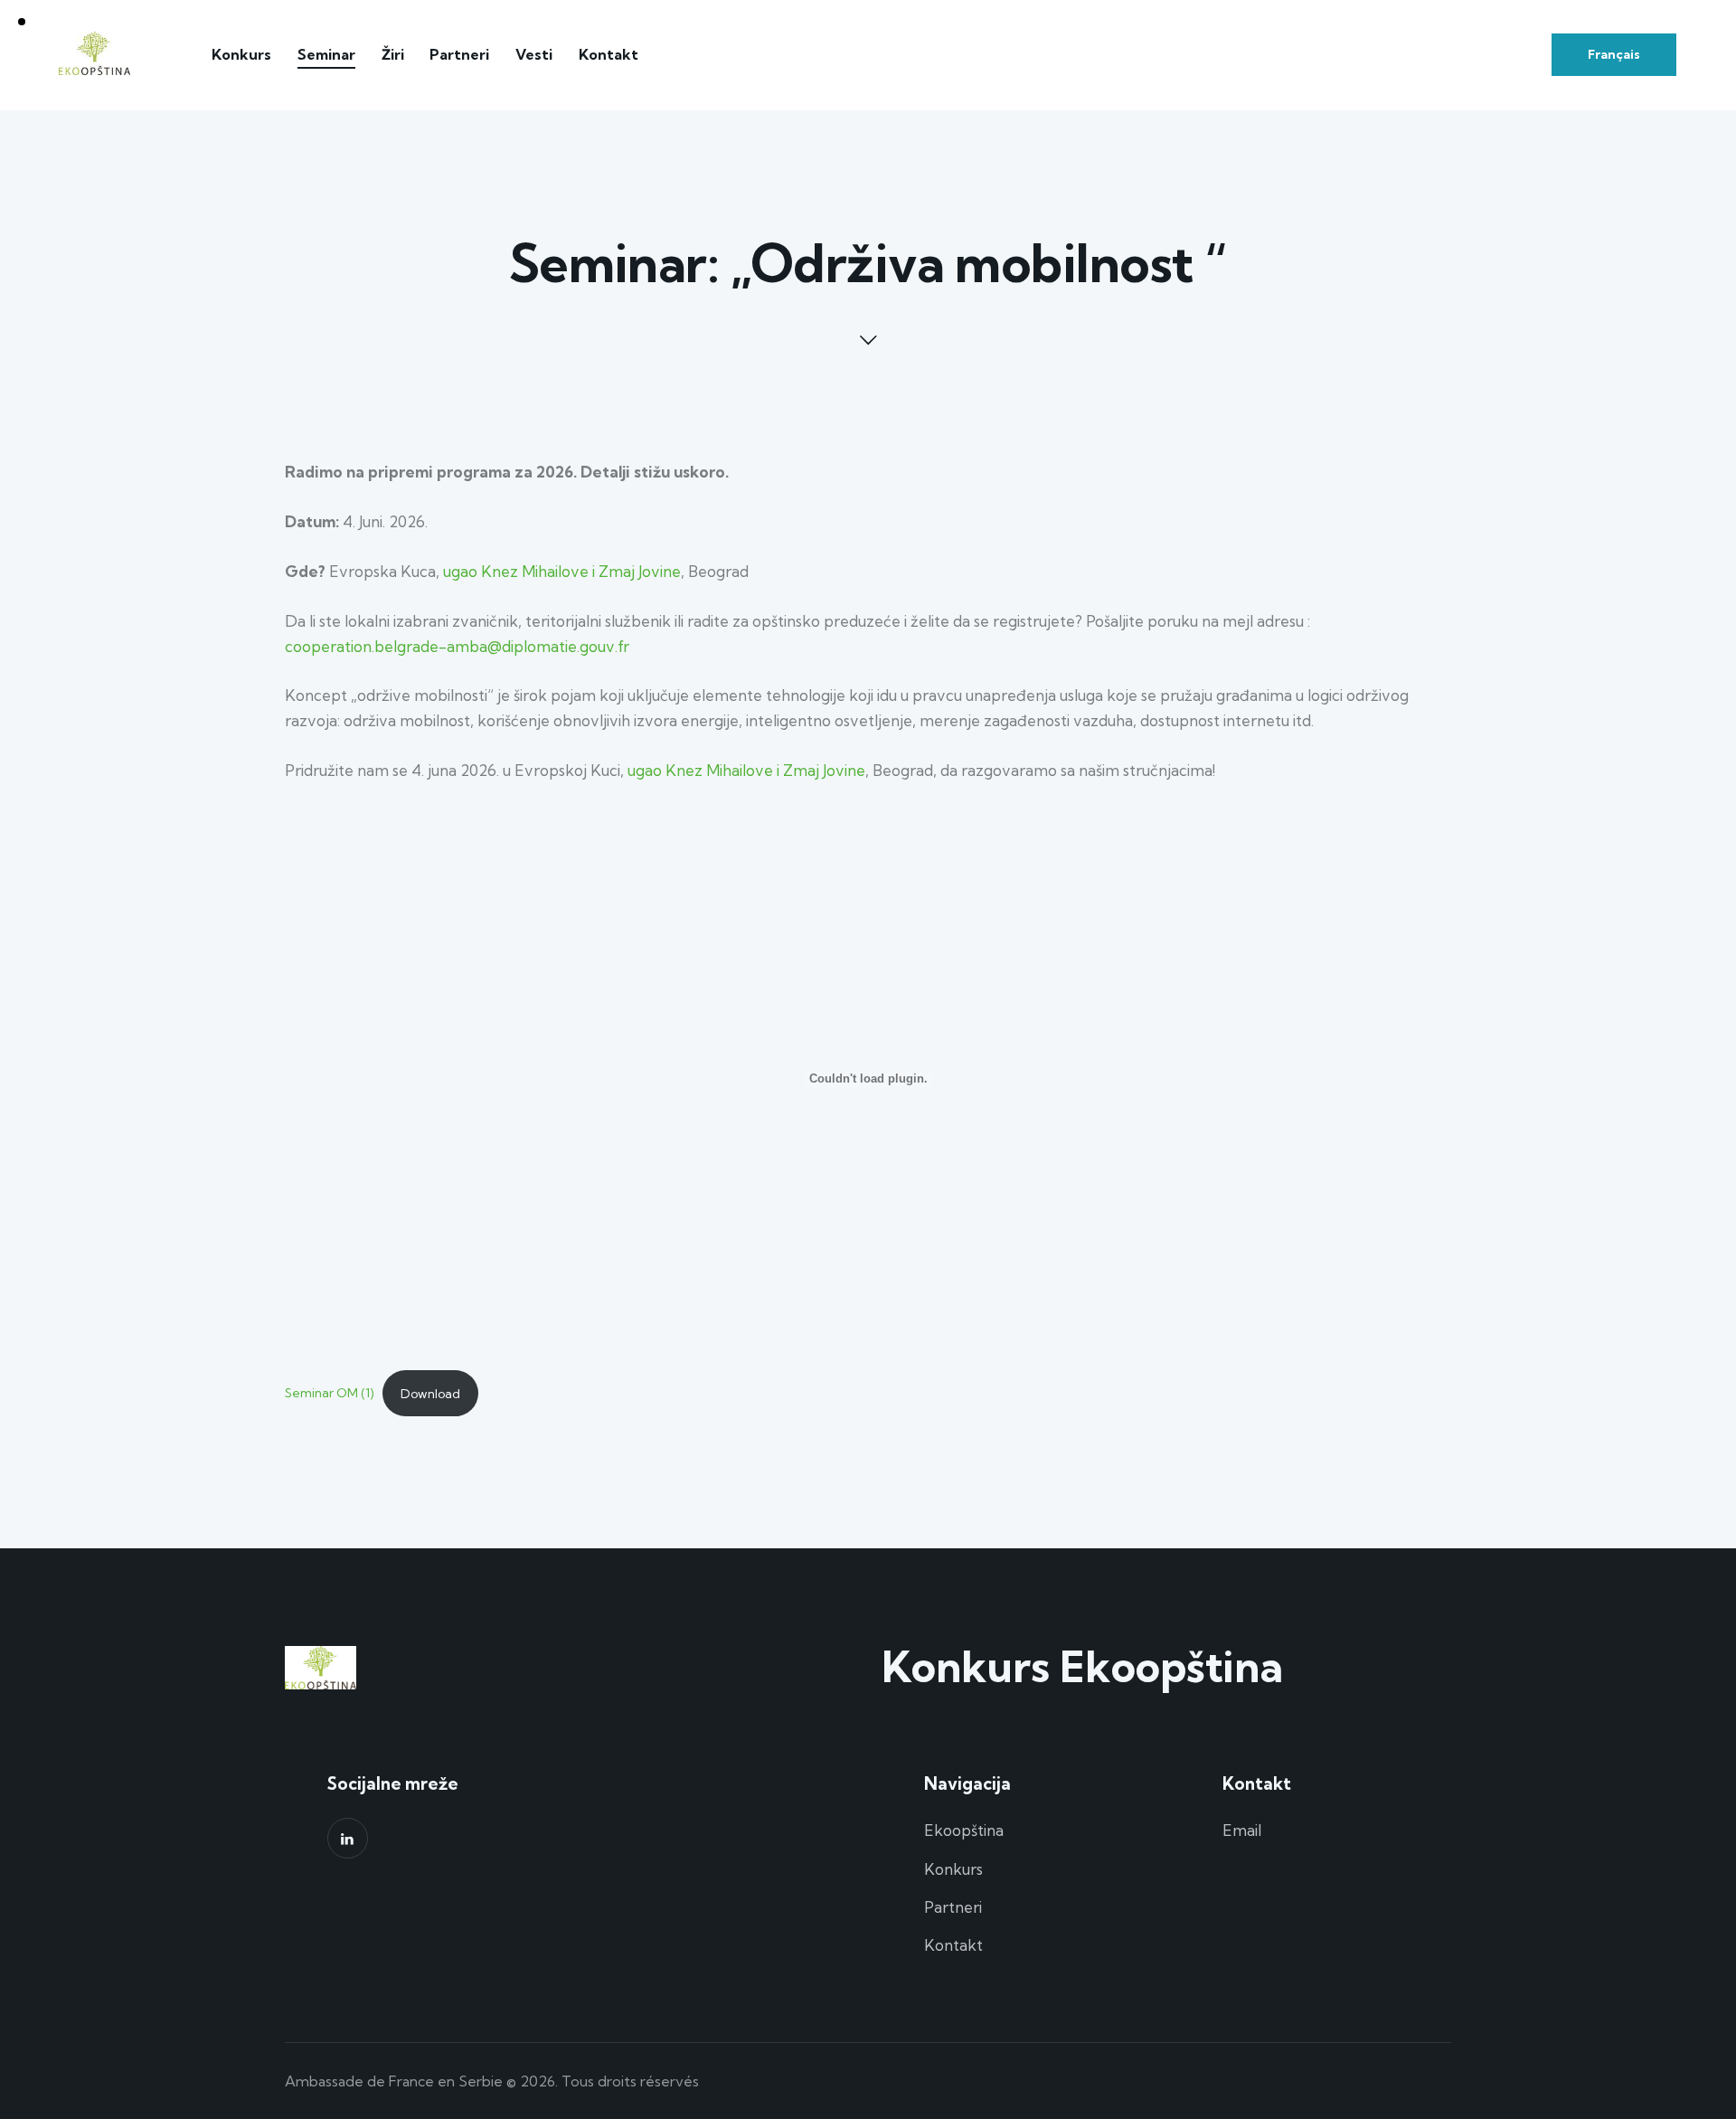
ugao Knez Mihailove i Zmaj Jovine (562, 571)
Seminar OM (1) (329, 1394)
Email (1242, 1830)
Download (430, 1394)
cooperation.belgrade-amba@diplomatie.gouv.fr (457, 646)
